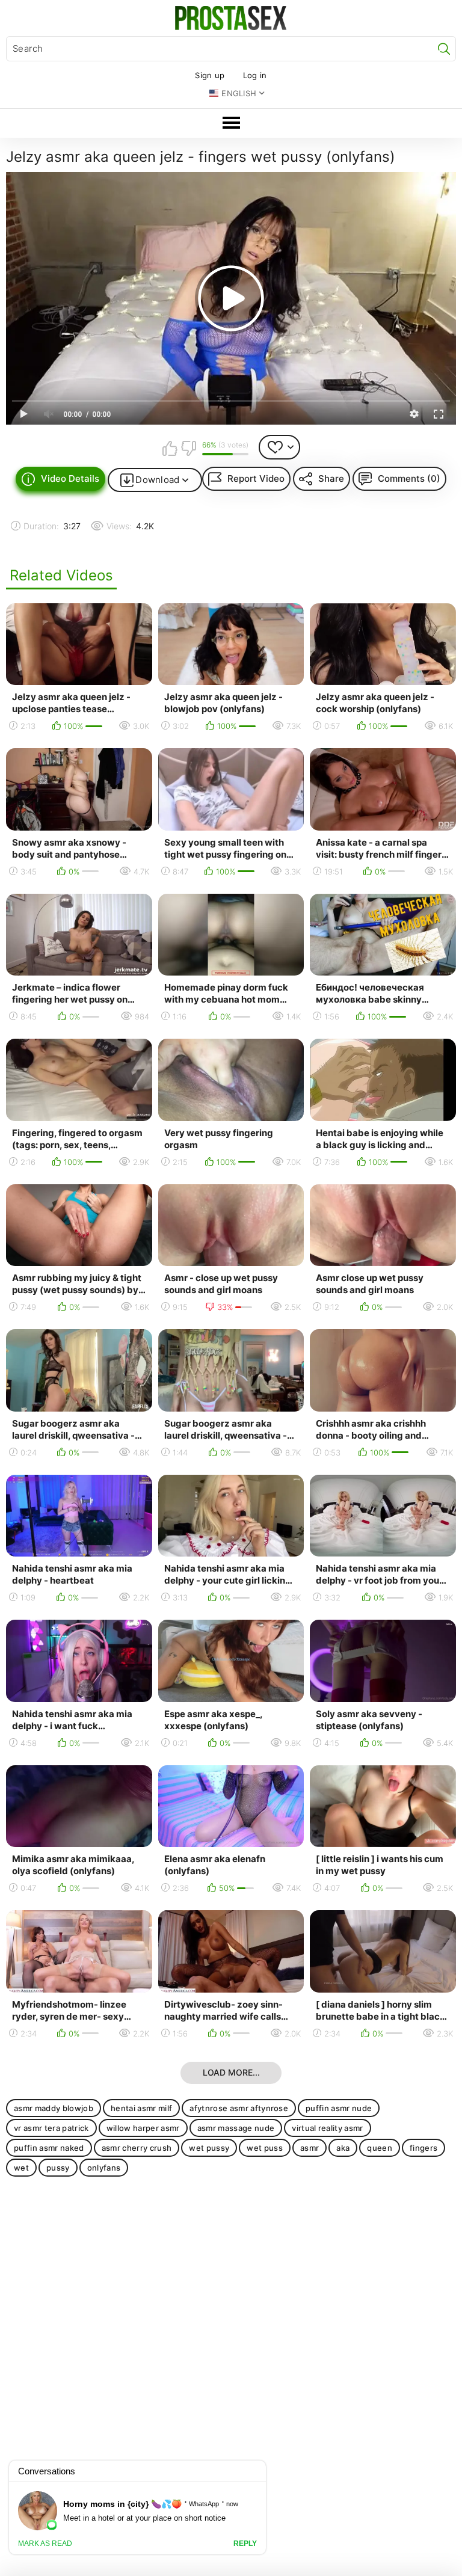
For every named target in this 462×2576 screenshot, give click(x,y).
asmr (310, 2148)
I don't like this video (188, 448)
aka (343, 2148)
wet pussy (209, 2148)
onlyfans (104, 2168)
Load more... (231, 2072)
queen (380, 2148)
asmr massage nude (236, 2128)
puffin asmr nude (339, 2108)
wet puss (265, 2148)
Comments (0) (409, 478)
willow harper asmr (143, 2128)
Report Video (256, 478)
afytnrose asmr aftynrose (239, 2108)
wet (21, 2168)
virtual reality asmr (328, 2128)
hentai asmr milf (141, 2108)
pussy (58, 2168)
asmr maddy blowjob (54, 2108)
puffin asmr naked (49, 2148)
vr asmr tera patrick (51, 2128)
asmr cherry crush (137, 2148)
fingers (423, 2148)
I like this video (170, 448)
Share (331, 478)
